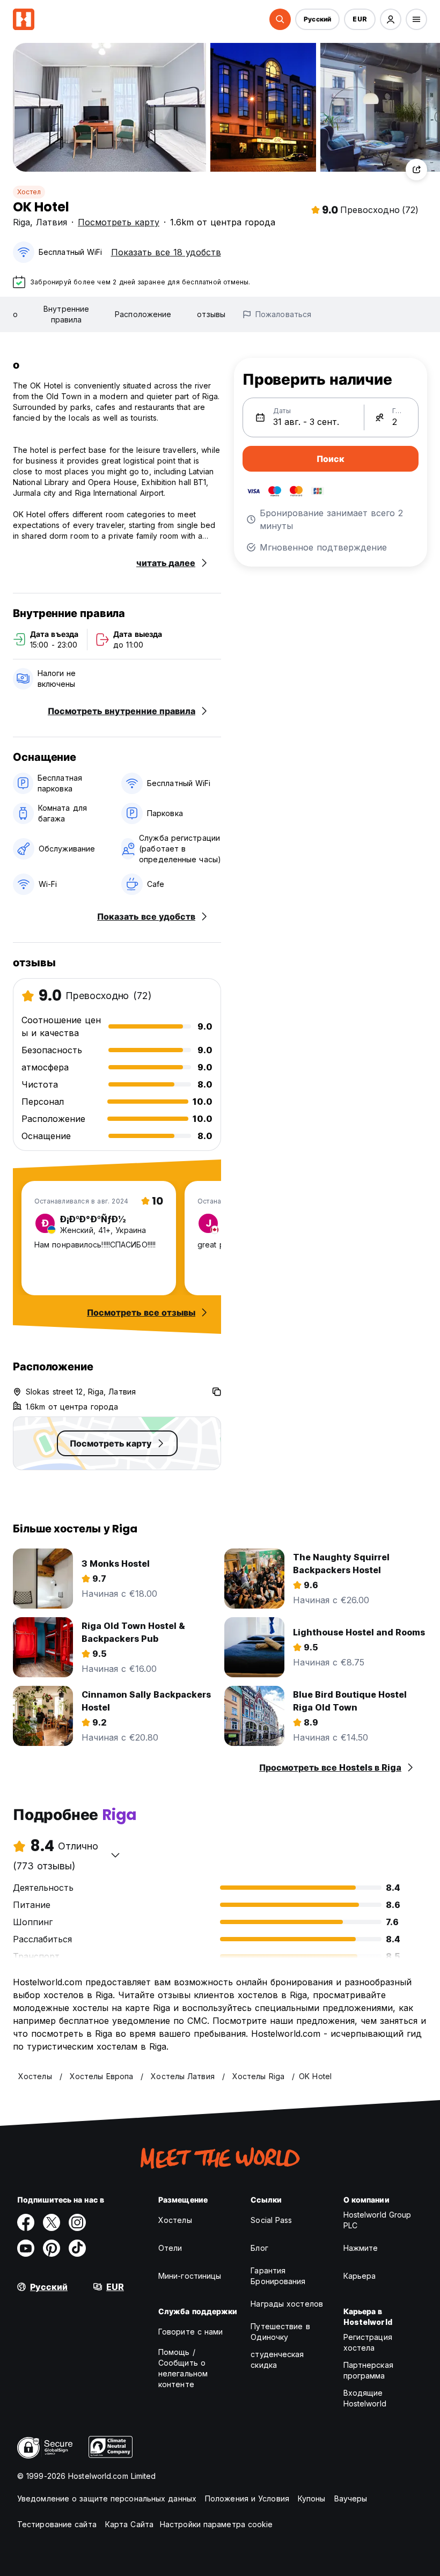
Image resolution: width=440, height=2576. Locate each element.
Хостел (29, 192)
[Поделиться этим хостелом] (416, 170)
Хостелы (175, 2220)
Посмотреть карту (119, 222)
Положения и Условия (247, 2498)
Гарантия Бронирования (278, 2276)
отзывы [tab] (211, 314)
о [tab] (15, 314)
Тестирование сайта (57, 2524)
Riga (21, 222)
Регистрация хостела (368, 2342)
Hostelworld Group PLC (377, 2220)
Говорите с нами (191, 2332)
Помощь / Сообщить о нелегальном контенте (183, 2368)
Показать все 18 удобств (166, 252)
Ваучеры (351, 2498)
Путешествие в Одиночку (280, 2332)
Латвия (52, 222)
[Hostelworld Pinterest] (52, 2248)
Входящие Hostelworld (365, 2398)
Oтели (170, 2248)
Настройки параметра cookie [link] (217, 2524)
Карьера (360, 2276)
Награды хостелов (287, 2304)
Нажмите (361, 2248)
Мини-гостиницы (190, 2276)
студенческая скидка (277, 2360)
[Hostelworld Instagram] (77, 2222)
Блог (259, 2248)
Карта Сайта (129, 2524)
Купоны (312, 2498)
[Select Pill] (280, 19)
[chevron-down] (115, 1855)
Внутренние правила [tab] (66, 314)
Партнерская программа (368, 2370)
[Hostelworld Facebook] (26, 2222)
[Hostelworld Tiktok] (77, 2248)
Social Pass (271, 2220)
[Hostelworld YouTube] (26, 2248)
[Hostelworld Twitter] (52, 2222)
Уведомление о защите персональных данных (107, 2498)
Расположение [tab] (143, 314)
